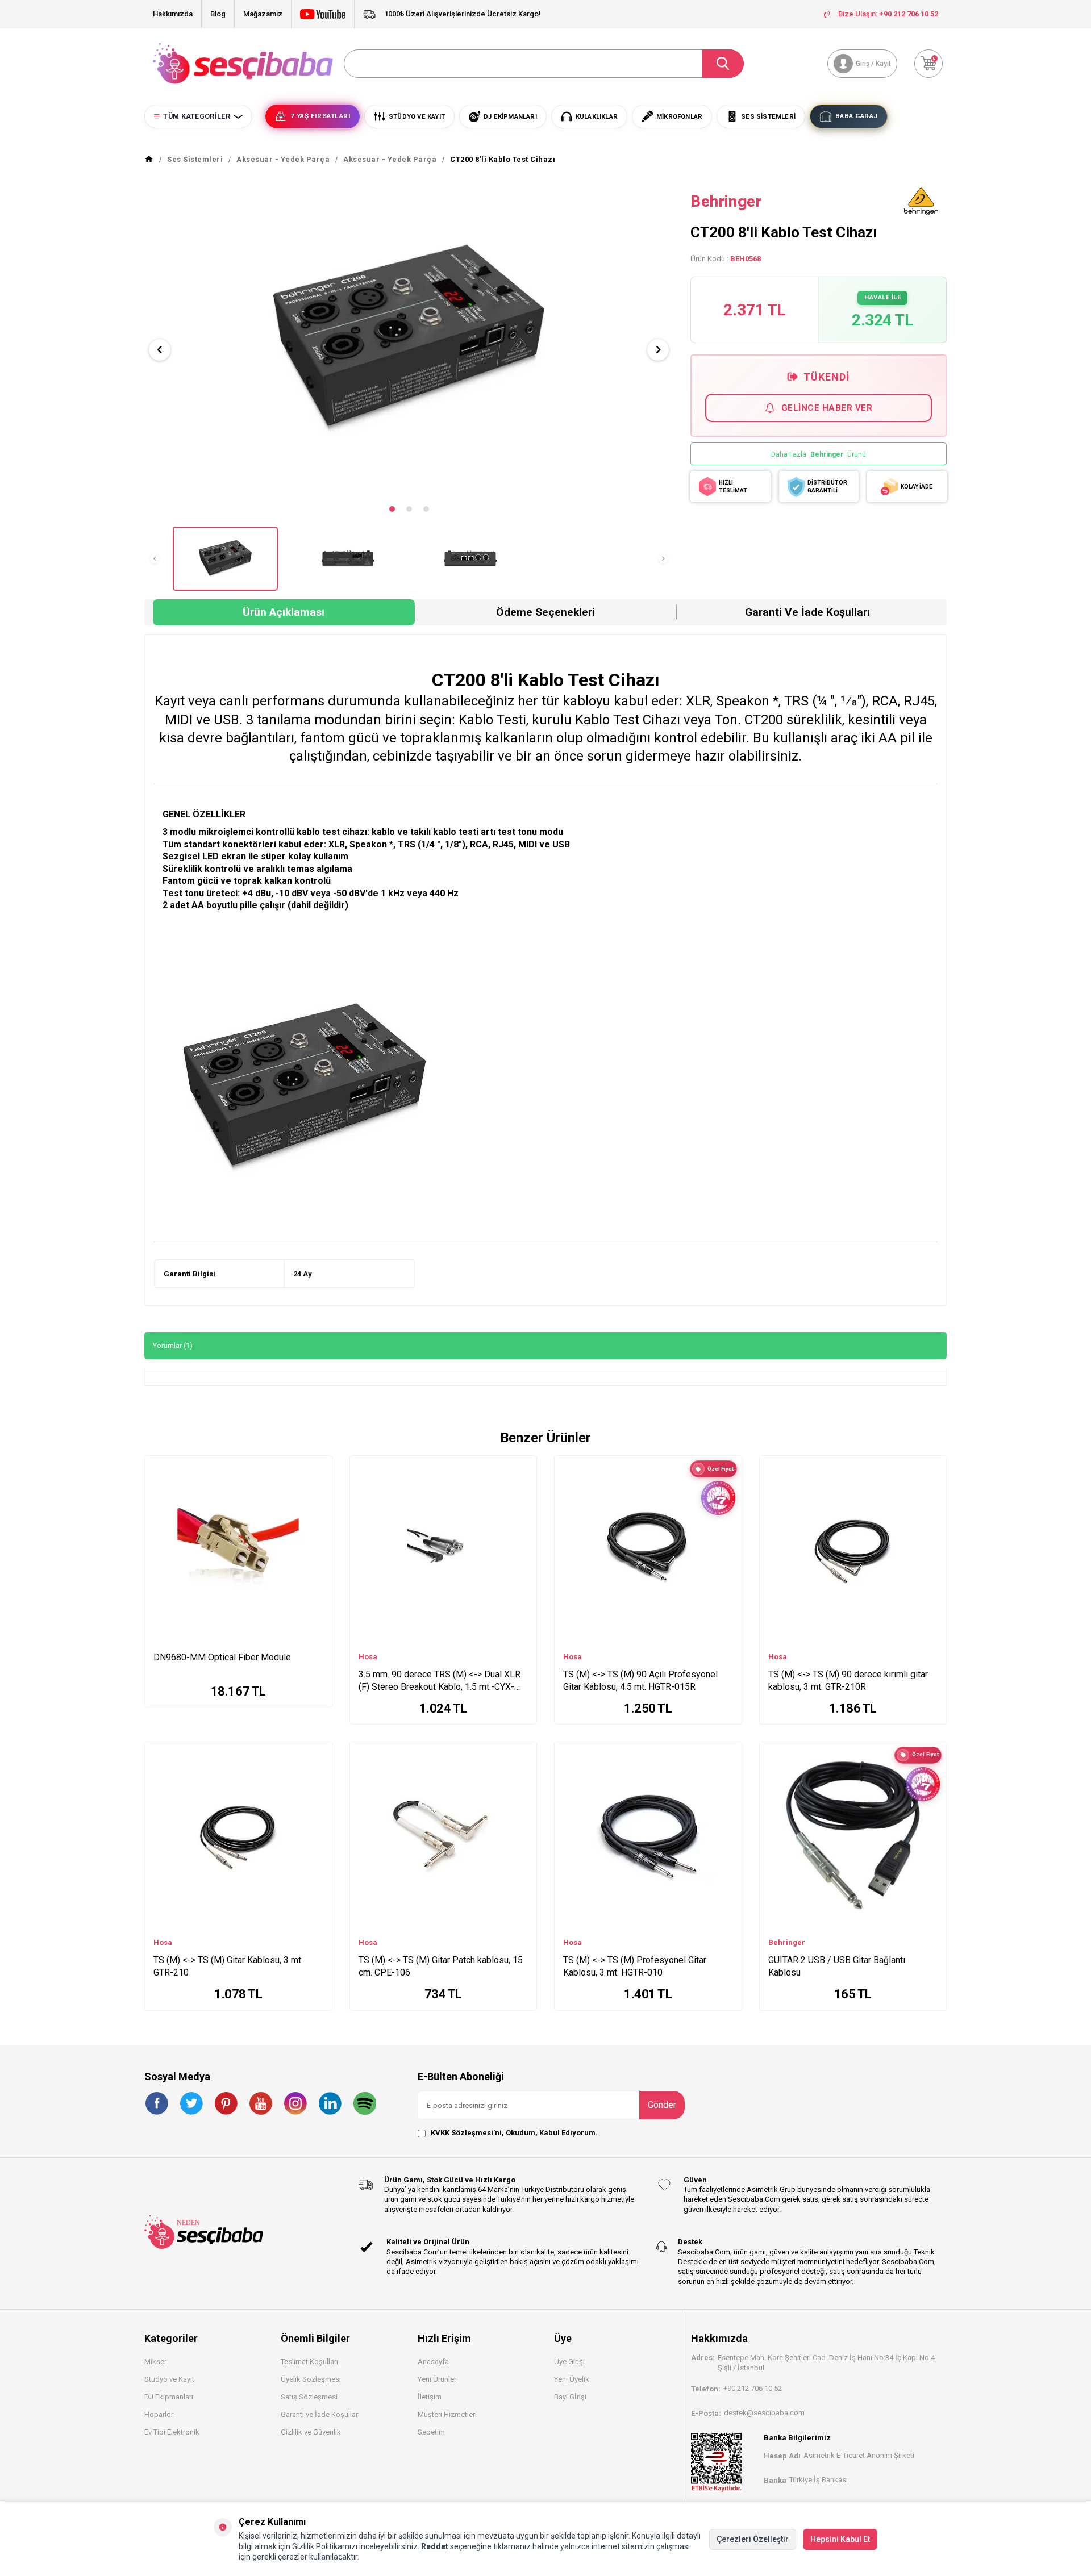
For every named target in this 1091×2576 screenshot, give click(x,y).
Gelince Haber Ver (827, 408)
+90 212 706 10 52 (753, 2388)
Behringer (726, 201)
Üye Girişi (569, 2362)
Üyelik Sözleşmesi (311, 2379)
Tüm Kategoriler (197, 116)
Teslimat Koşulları (309, 2362)
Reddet (435, 2546)
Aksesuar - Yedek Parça (283, 159)
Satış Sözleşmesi (309, 2397)
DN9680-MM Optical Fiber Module (222, 1657)
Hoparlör (159, 2414)
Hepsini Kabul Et (840, 2539)
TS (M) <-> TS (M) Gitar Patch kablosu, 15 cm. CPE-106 (441, 1966)
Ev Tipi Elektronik (172, 2432)
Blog (218, 14)
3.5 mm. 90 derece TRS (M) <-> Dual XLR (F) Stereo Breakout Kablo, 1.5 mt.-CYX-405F (440, 1681)
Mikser (155, 2362)
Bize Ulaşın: (888, 14)
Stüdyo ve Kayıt (169, 2379)
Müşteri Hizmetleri (447, 2414)
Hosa (368, 1657)
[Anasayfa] (149, 160)
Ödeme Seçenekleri (545, 612)
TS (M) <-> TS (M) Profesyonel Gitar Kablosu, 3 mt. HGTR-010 (635, 1966)
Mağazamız (263, 14)
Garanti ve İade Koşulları (807, 612)
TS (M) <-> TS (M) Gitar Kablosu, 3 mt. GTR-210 (228, 1966)
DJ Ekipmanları (169, 2397)
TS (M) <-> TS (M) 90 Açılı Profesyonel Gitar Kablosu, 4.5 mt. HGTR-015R (640, 1681)
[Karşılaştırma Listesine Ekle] (318, 1467)
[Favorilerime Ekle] (318, 1484)
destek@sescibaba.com (764, 2413)
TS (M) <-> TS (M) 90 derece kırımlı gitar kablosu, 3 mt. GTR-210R (848, 1681)
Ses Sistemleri (195, 159)
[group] (409, 341)
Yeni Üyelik (572, 2379)
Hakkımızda (173, 14)
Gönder (662, 2105)
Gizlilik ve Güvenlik (311, 2432)
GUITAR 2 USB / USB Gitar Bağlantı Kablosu (837, 1966)
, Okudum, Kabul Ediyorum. (514, 2133)
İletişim (430, 2397)
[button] (392, 509)
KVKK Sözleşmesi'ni (466, 2133)
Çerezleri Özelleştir (753, 2539)
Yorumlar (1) (173, 1345)
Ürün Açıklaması (284, 612)
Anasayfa (433, 2362)
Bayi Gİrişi (570, 2397)
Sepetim (431, 2432)
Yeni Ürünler (437, 2379)
